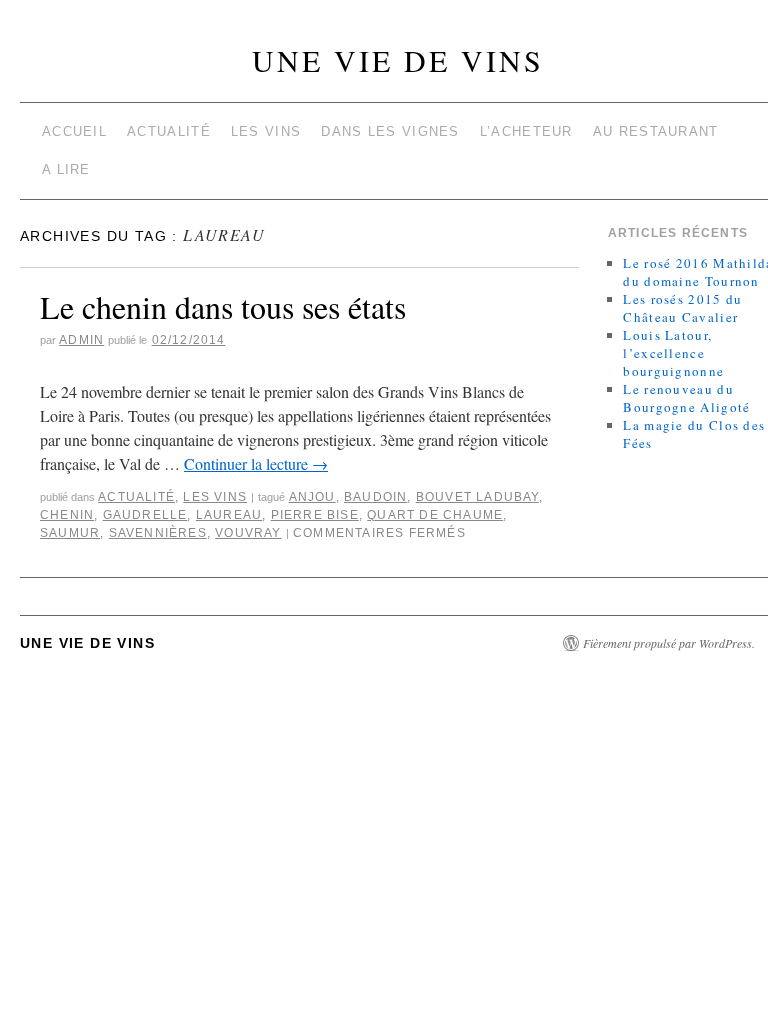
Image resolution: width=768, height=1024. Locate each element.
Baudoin (375, 497)
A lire (66, 169)
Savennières (158, 533)
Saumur (70, 533)
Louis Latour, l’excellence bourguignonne (673, 353)
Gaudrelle (145, 515)
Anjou (312, 497)
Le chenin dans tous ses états (223, 306)
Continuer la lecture (256, 463)
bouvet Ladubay (477, 497)
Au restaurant (656, 131)
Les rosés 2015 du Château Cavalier (682, 308)
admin (81, 340)
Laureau (229, 515)
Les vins (266, 131)
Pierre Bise (315, 515)
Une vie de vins (398, 60)
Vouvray (248, 533)
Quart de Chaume (435, 515)
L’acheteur (526, 131)
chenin (67, 515)
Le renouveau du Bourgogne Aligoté (686, 398)
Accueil (74, 131)
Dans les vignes (390, 131)
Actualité (169, 131)
